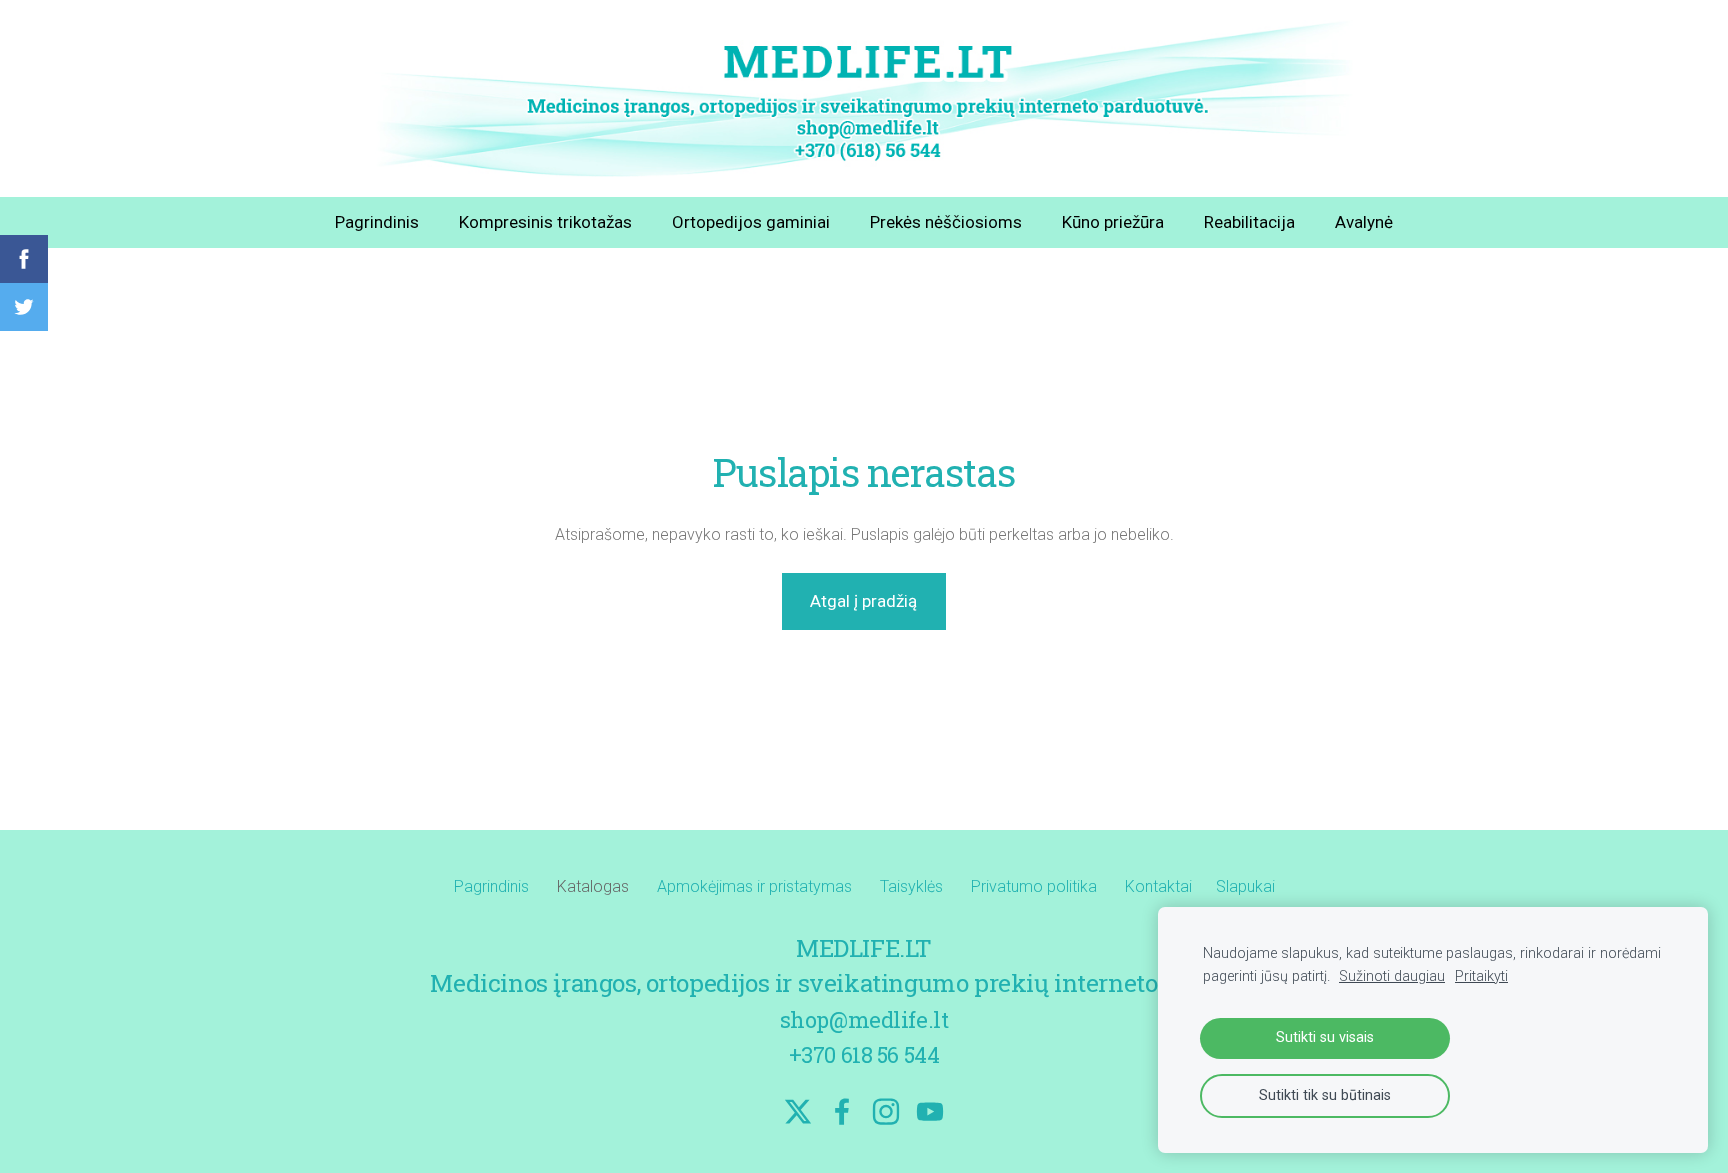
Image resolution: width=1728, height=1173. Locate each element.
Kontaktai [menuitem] (1158, 886)
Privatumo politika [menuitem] (1034, 886)
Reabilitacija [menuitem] (1249, 222)
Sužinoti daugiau (1392, 976)
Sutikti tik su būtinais (1325, 1095)
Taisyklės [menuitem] (911, 886)
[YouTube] (930, 1111)
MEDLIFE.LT (864, 948)
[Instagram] (886, 1111)
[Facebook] (842, 1111)
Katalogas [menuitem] (593, 886)
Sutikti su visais (1325, 1037)
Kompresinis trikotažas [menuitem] (545, 222)
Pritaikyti (1481, 976)
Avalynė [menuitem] (1364, 222)
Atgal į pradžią (863, 601)
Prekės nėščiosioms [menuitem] (946, 222)
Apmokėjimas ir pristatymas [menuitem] (754, 886)
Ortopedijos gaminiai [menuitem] (751, 222)
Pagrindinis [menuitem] (377, 222)
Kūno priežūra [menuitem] (1113, 222)
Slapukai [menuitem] (1245, 886)
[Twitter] (798, 1111)
